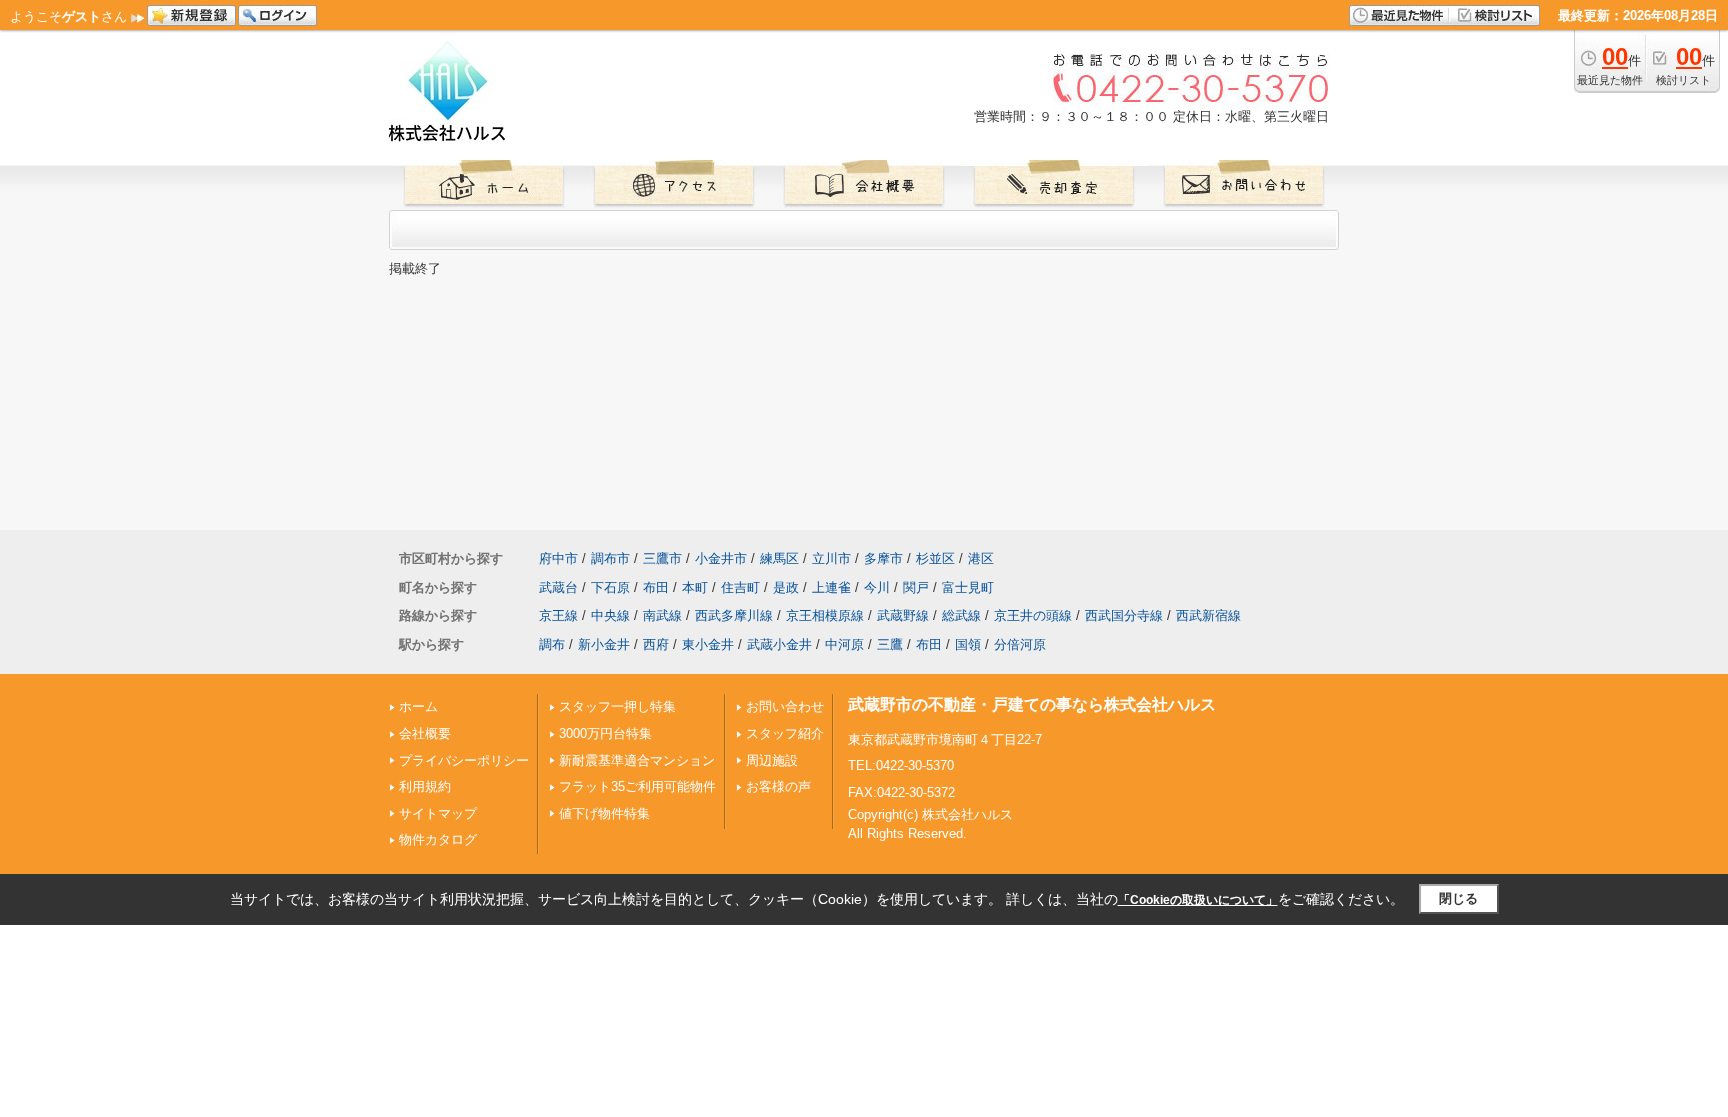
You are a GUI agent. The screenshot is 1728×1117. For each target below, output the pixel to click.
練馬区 (779, 558)
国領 (968, 644)
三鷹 (890, 644)
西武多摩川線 (734, 615)
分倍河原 (1020, 644)
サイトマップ (438, 813)
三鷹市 (662, 558)
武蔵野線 (903, 615)
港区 (981, 558)
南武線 (662, 615)
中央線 (610, 615)
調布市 (610, 558)
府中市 (558, 558)
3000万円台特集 (605, 733)
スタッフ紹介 (785, 733)
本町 (695, 587)
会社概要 (425, 733)
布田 (656, 587)
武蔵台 (558, 587)
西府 (656, 644)
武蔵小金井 (779, 644)
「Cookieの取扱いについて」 (1198, 900)
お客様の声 (778, 786)
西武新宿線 (1208, 615)
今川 (877, 587)
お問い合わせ (785, 706)
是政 (786, 587)
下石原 (610, 587)
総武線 (961, 615)
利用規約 (425, 786)
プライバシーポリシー (464, 760)
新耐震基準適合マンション (637, 760)
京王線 (558, 615)
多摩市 (883, 558)
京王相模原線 (825, 615)
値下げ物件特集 (604, 813)
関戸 (916, 587)
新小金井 (604, 644)
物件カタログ (438, 839)
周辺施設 (772, 760)
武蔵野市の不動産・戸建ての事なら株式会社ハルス (1032, 704)
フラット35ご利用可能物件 (637, 786)
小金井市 (721, 558)
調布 (552, 644)
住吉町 (740, 587)
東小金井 (708, 644)
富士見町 (968, 587)
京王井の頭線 (1033, 615)
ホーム (418, 706)
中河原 (844, 644)
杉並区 (935, 558)
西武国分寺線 (1124, 615)
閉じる (1458, 898)
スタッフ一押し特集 (617, 706)
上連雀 (831, 587)
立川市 (831, 558)
